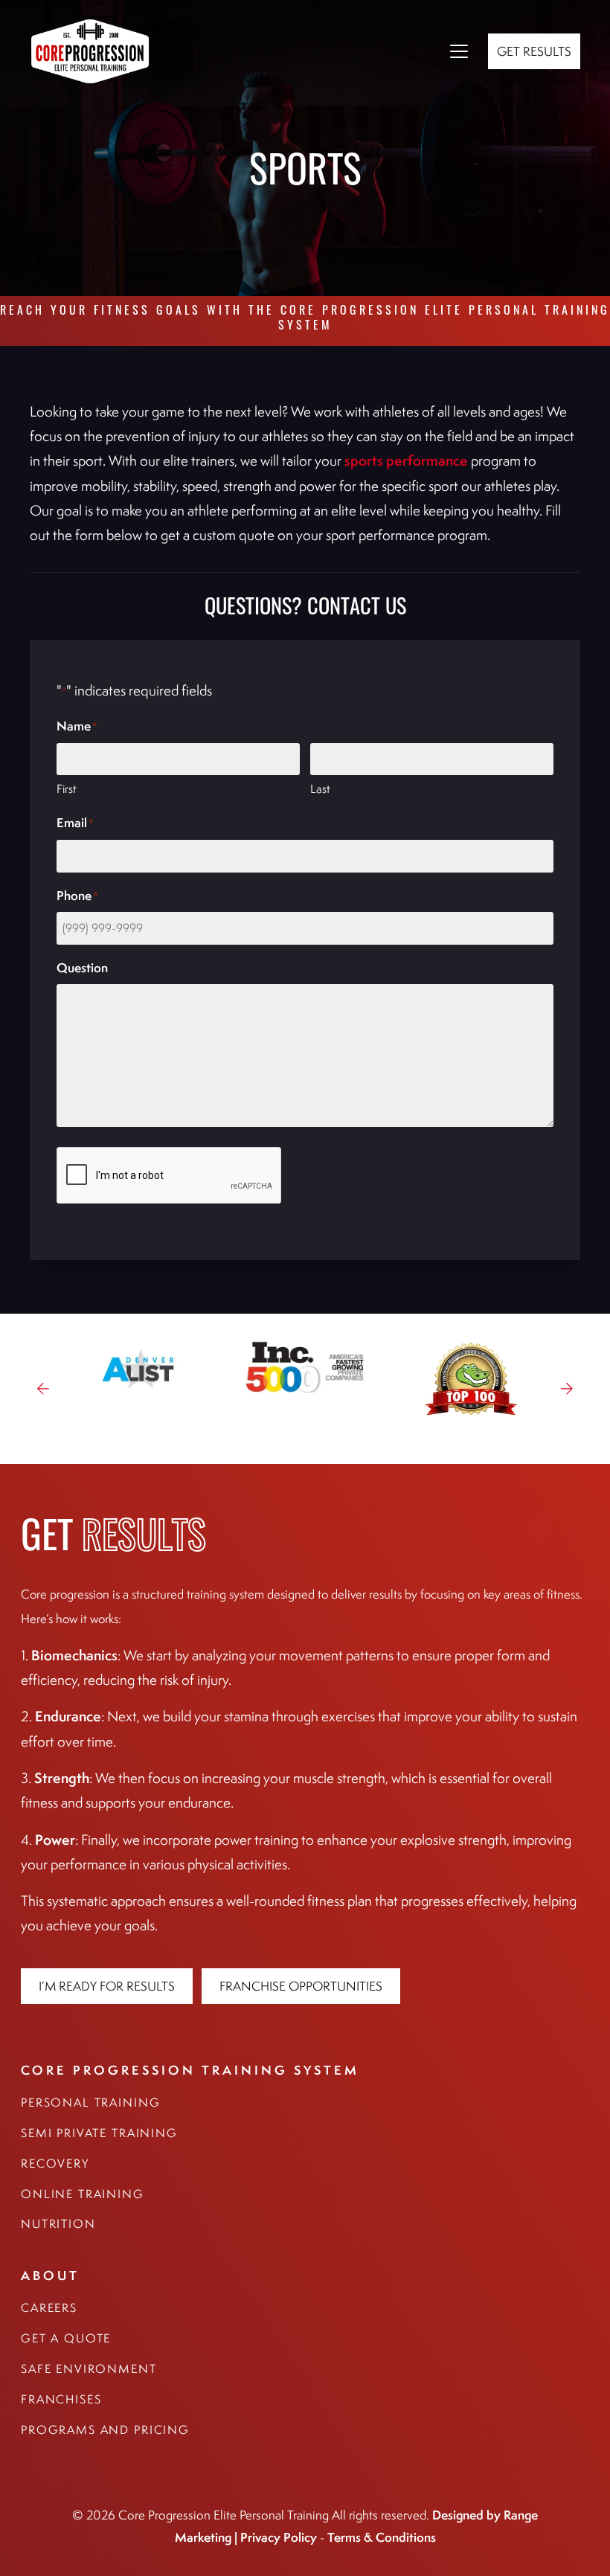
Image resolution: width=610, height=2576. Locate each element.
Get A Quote (66, 2338)
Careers (49, 2308)
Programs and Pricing (105, 2430)
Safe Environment (89, 2369)
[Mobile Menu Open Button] (459, 51)
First (67, 789)
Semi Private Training (99, 2133)
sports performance (406, 460)
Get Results (534, 51)
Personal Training (90, 2103)
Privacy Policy (279, 2537)
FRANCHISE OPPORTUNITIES (301, 1986)
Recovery (55, 2164)
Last (320, 789)
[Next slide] (567, 1389)
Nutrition (58, 2224)
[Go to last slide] (43, 1389)
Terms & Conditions (382, 2537)
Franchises (61, 2399)
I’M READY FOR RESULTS (107, 1986)
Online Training (83, 2194)
